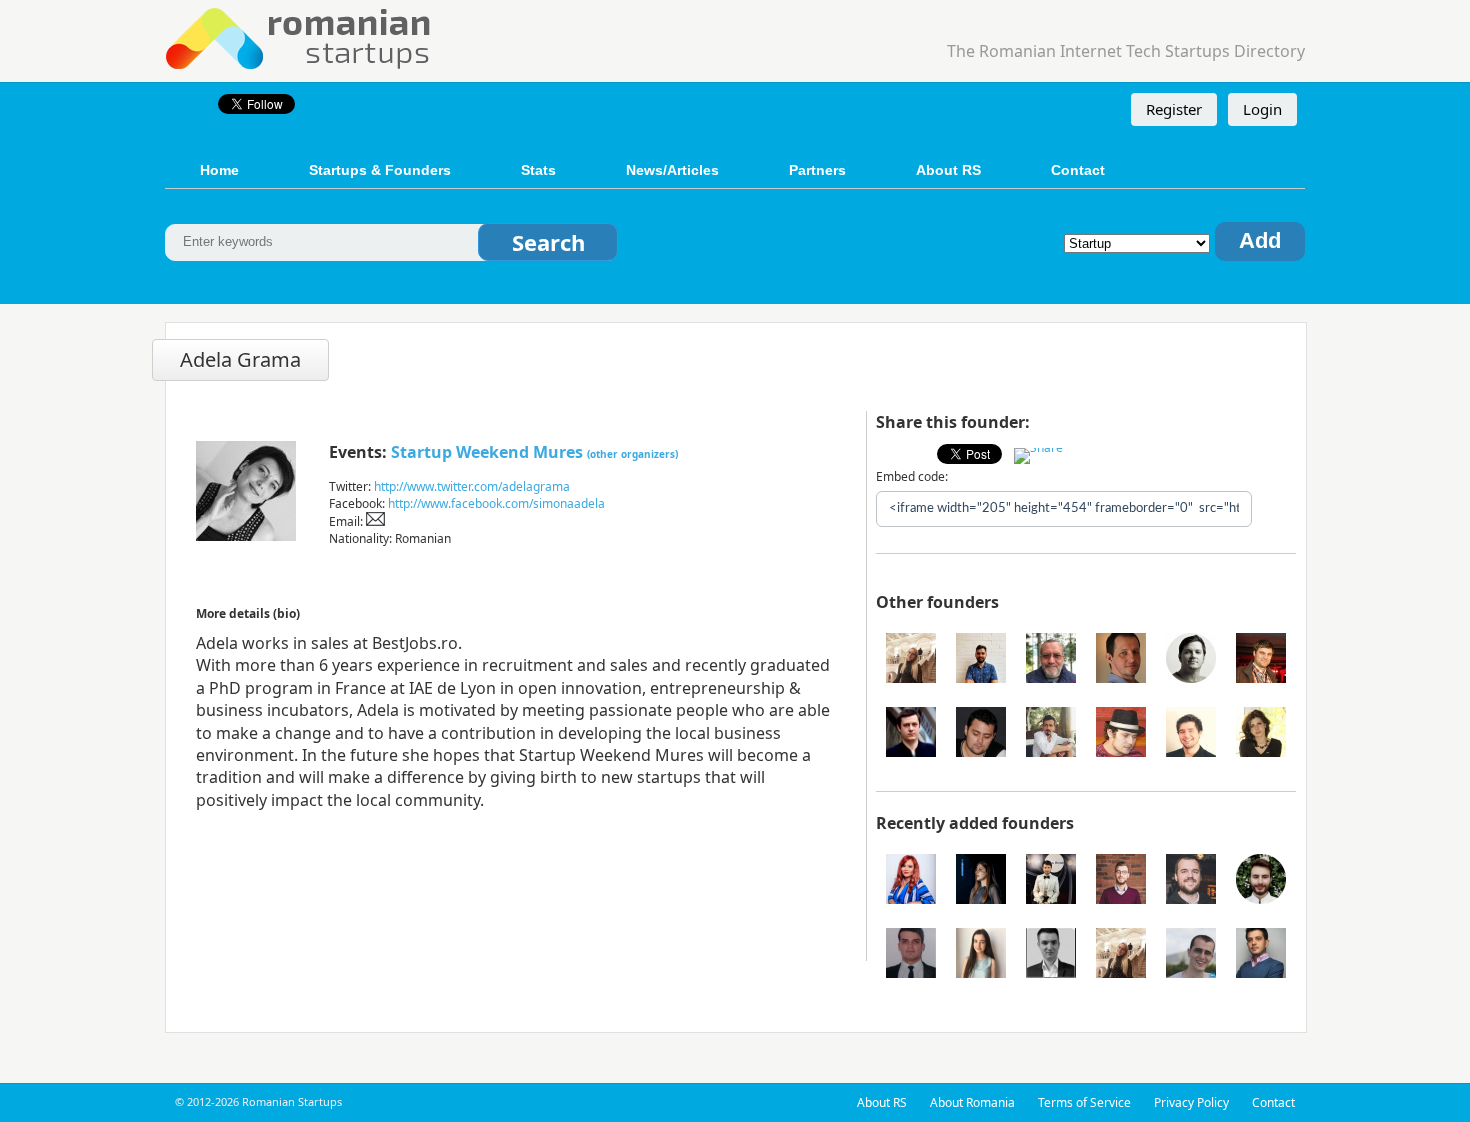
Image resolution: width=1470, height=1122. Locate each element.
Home (219, 170)
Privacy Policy (1191, 1102)
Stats (538, 170)
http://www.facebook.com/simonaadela (496, 503)
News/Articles (672, 170)
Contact (1078, 170)
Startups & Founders (380, 170)
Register (1174, 109)
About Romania (972, 1102)
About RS (948, 170)
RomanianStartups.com (299, 36)
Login (1262, 109)
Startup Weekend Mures (487, 452)
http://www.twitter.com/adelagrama (472, 486)
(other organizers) (632, 454)
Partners (817, 170)
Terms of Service (1084, 1102)
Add (1260, 240)
